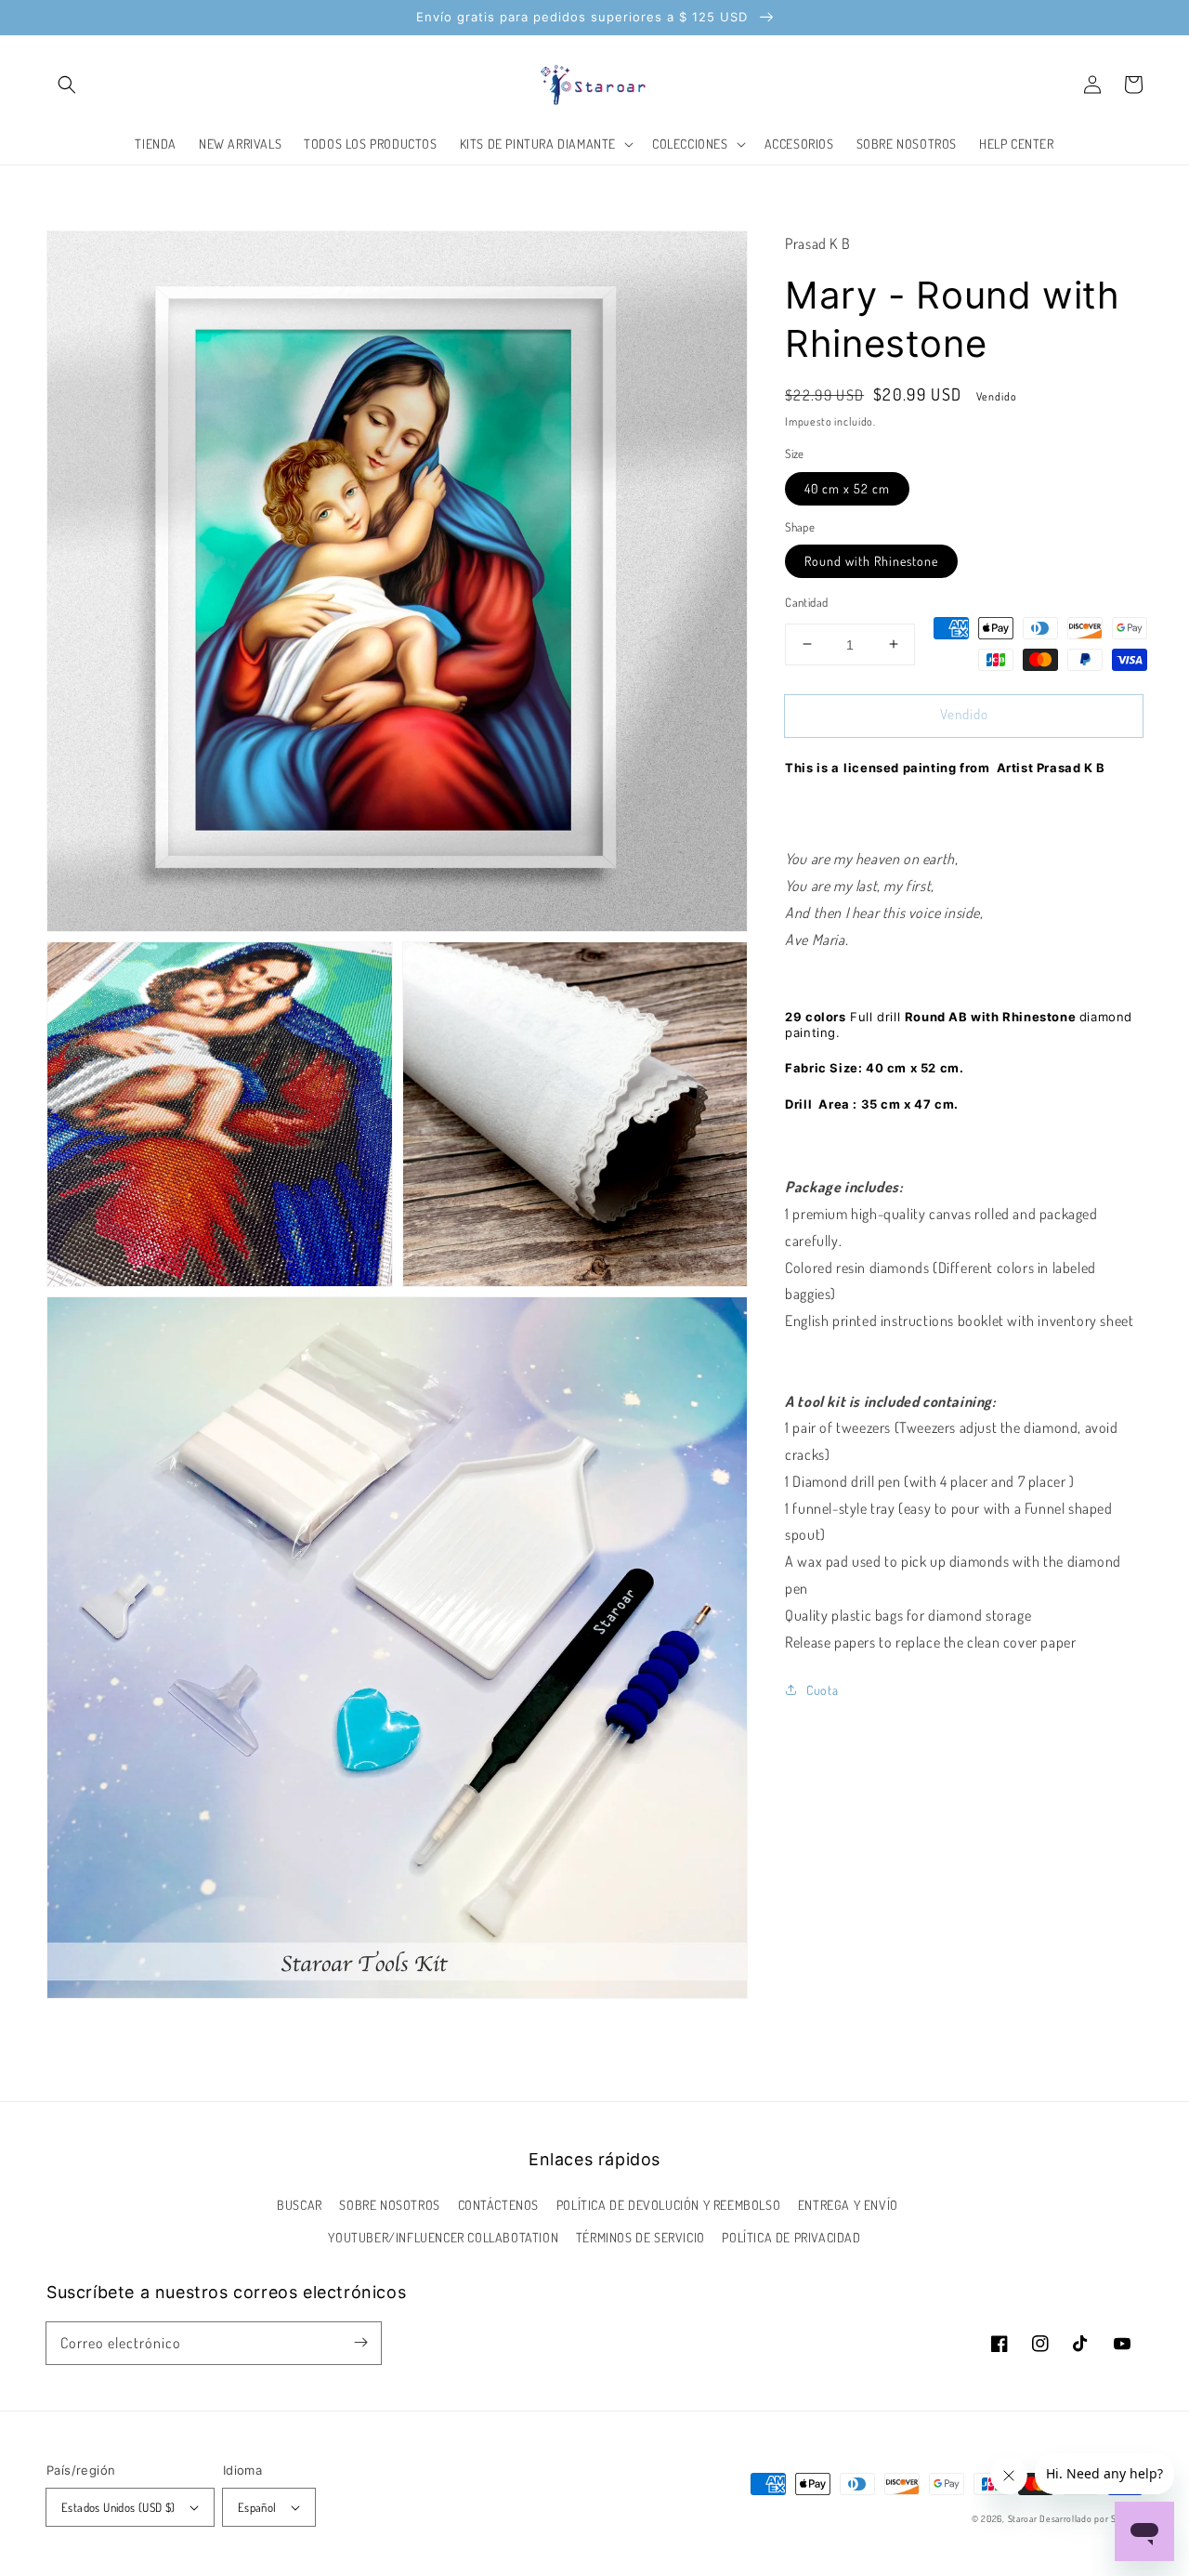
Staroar (1023, 2518)
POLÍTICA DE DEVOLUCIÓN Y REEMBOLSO (668, 2205)
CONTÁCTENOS (499, 2205)
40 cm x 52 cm (847, 487)
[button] (67, 85)
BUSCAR (300, 2205)
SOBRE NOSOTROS (389, 2205)
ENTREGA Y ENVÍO (848, 2205)
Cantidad (806, 602)
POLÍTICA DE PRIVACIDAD (791, 2237)
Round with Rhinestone (871, 561)
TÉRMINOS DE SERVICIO (640, 2237)
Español (257, 2507)
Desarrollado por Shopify (1091, 2518)
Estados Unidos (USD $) (118, 2507)
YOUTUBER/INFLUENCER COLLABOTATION (443, 2237)
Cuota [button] (822, 1690)
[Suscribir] (360, 2343)
